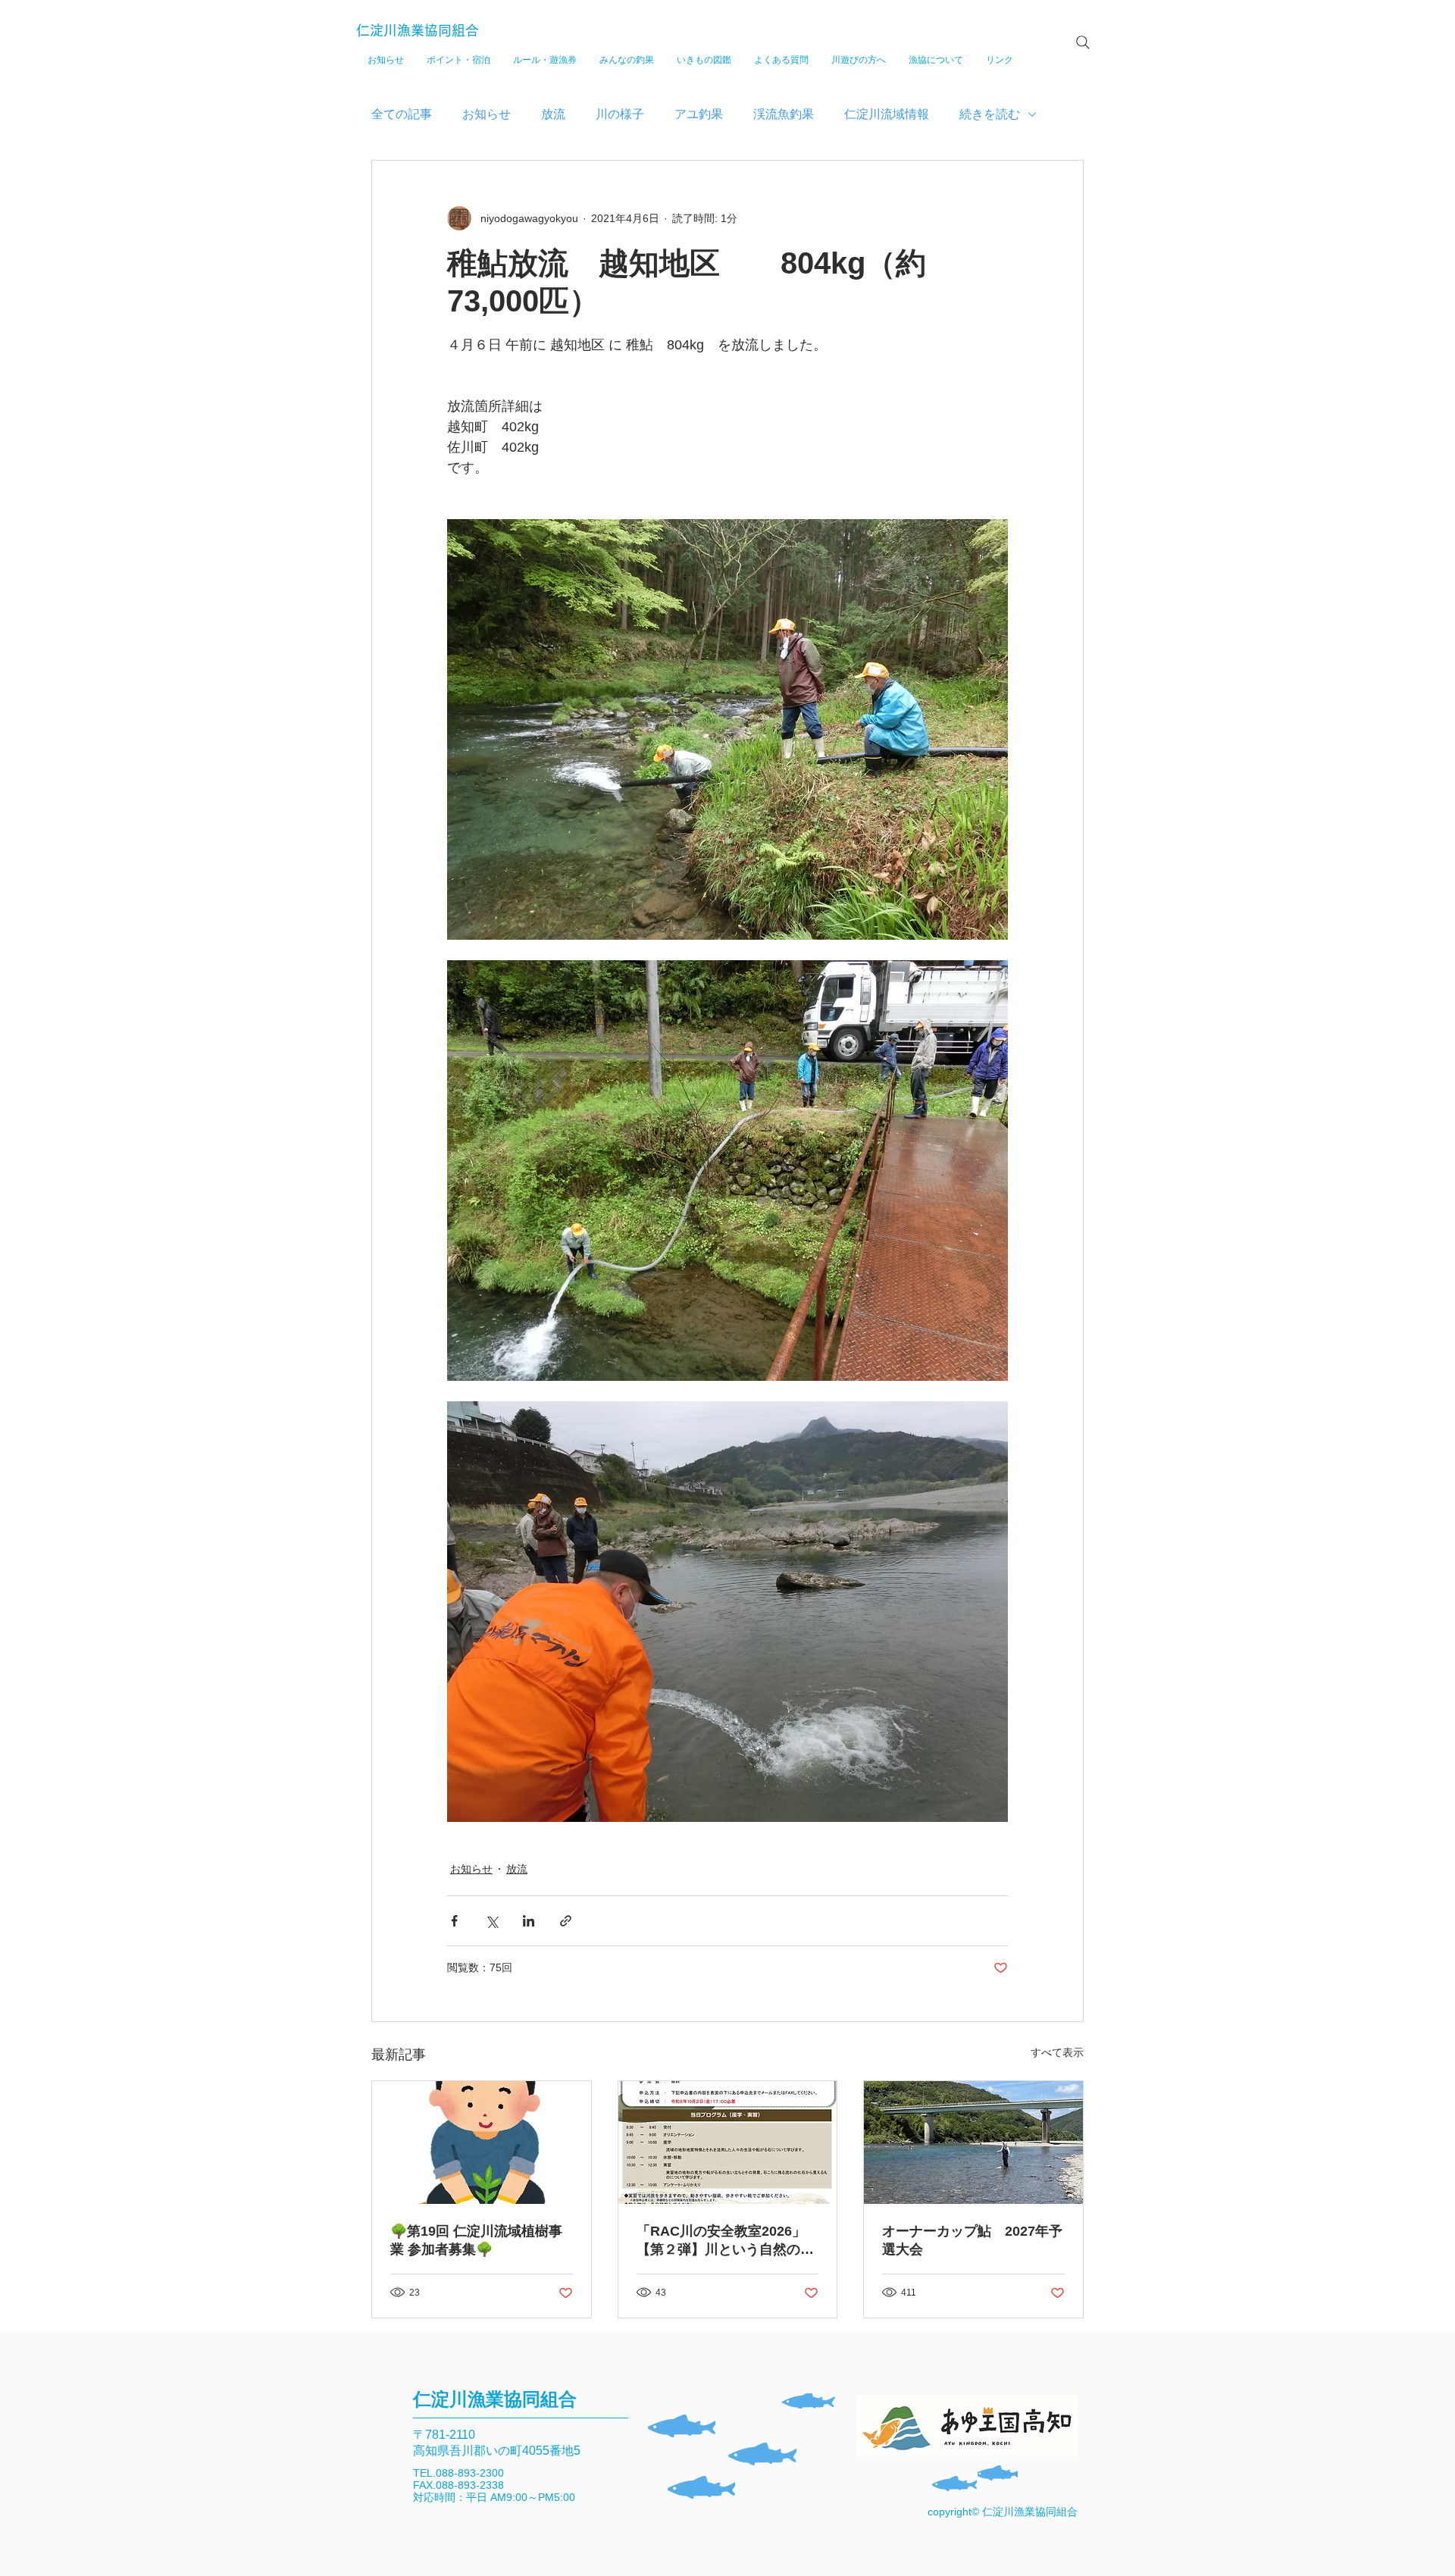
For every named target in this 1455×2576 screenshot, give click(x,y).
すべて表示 (1057, 2052)
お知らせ (487, 114)
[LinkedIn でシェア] (529, 1921)
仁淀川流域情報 (887, 114)
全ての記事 (402, 114)
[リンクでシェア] (566, 1921)
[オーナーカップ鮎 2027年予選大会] (973, 2142)
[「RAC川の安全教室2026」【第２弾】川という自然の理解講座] (728, 2142)
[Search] (1083, 42)
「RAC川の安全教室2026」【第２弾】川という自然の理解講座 (725, 2241)
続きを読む (990, 114)
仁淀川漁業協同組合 (418, 30)
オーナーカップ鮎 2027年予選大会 (972, 2240)
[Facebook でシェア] (454, 1921)
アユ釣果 (699, 114)
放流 (553, 114)
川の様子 (620, 114)
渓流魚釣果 (784, 114)
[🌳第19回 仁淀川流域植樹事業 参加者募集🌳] (482, 2142)
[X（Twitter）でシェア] (491, 1921)
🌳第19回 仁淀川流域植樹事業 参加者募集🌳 (476, 2240)
